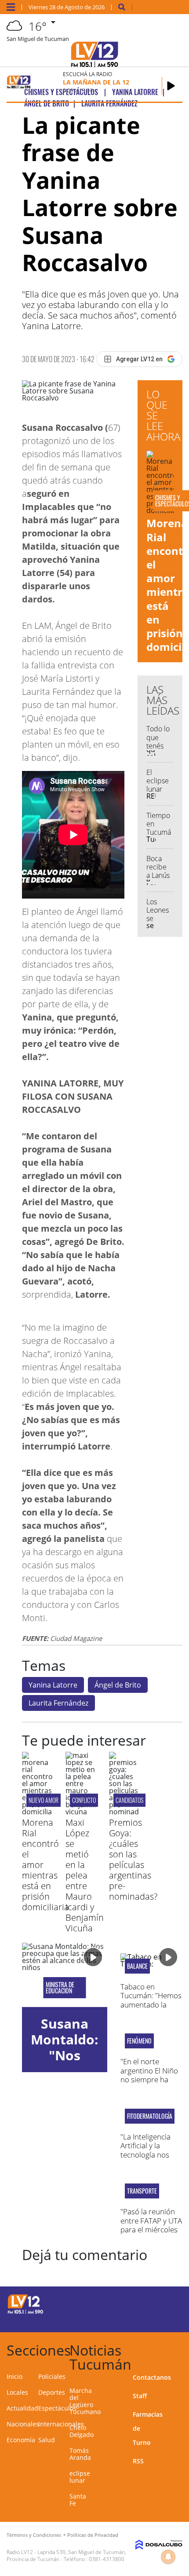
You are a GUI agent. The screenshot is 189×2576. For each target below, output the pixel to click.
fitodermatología (150, 2116)
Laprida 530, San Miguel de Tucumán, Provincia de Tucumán (66, 2556)
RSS (138, 2461)
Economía (21, 2440)
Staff (140, 2396)
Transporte (142, 2191)
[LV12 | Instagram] (147, 2319)
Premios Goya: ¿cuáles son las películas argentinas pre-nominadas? (133, 1859)
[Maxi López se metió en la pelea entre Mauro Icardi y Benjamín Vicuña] (81, 1812)
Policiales (52, 2376)
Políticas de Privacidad (93, 2535)
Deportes (52, 2392)
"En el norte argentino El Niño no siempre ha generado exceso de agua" (149, 2079)
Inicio (15, 2376)
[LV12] (25, 2312)
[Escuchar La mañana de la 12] (171, 86)
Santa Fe (78, 2500)
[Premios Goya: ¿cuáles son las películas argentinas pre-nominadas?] (124, 1812)
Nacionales (23, 2424)
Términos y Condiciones (34, 2535)
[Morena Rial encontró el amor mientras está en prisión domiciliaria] (37, 1812)
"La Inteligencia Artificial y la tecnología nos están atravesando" (145, 2155)
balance (137, 1966)
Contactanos (152, 2377)
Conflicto (84, 1800)
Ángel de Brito (118, 1685)
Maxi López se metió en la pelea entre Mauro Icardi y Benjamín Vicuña (85, 1875)
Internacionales (61, 2424)
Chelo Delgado (82, 2431)
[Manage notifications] (168, 2557)
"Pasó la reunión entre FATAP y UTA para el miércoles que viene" (151, 2225)
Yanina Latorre (53, 1685)
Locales (17, 2392)
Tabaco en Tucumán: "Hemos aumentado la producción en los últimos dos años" (151, 2005)
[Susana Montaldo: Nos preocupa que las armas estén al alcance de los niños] (65, 1975)
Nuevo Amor (44, 1800)
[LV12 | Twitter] (165, 2303)
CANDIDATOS (129, 1800)
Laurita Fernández (58, 1703)
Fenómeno (139, 2041)
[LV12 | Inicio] (179, 2349)
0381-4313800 (107, 2559)
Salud (47, 2440)
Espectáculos (57, 2408)
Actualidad (22, 2408)
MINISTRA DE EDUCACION (60, 1988)
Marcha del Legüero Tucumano (85, 2401)
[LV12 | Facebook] (147, 2303)
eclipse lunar (80, 2477)
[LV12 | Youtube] (165, 2319)
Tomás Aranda (80, 2454)
